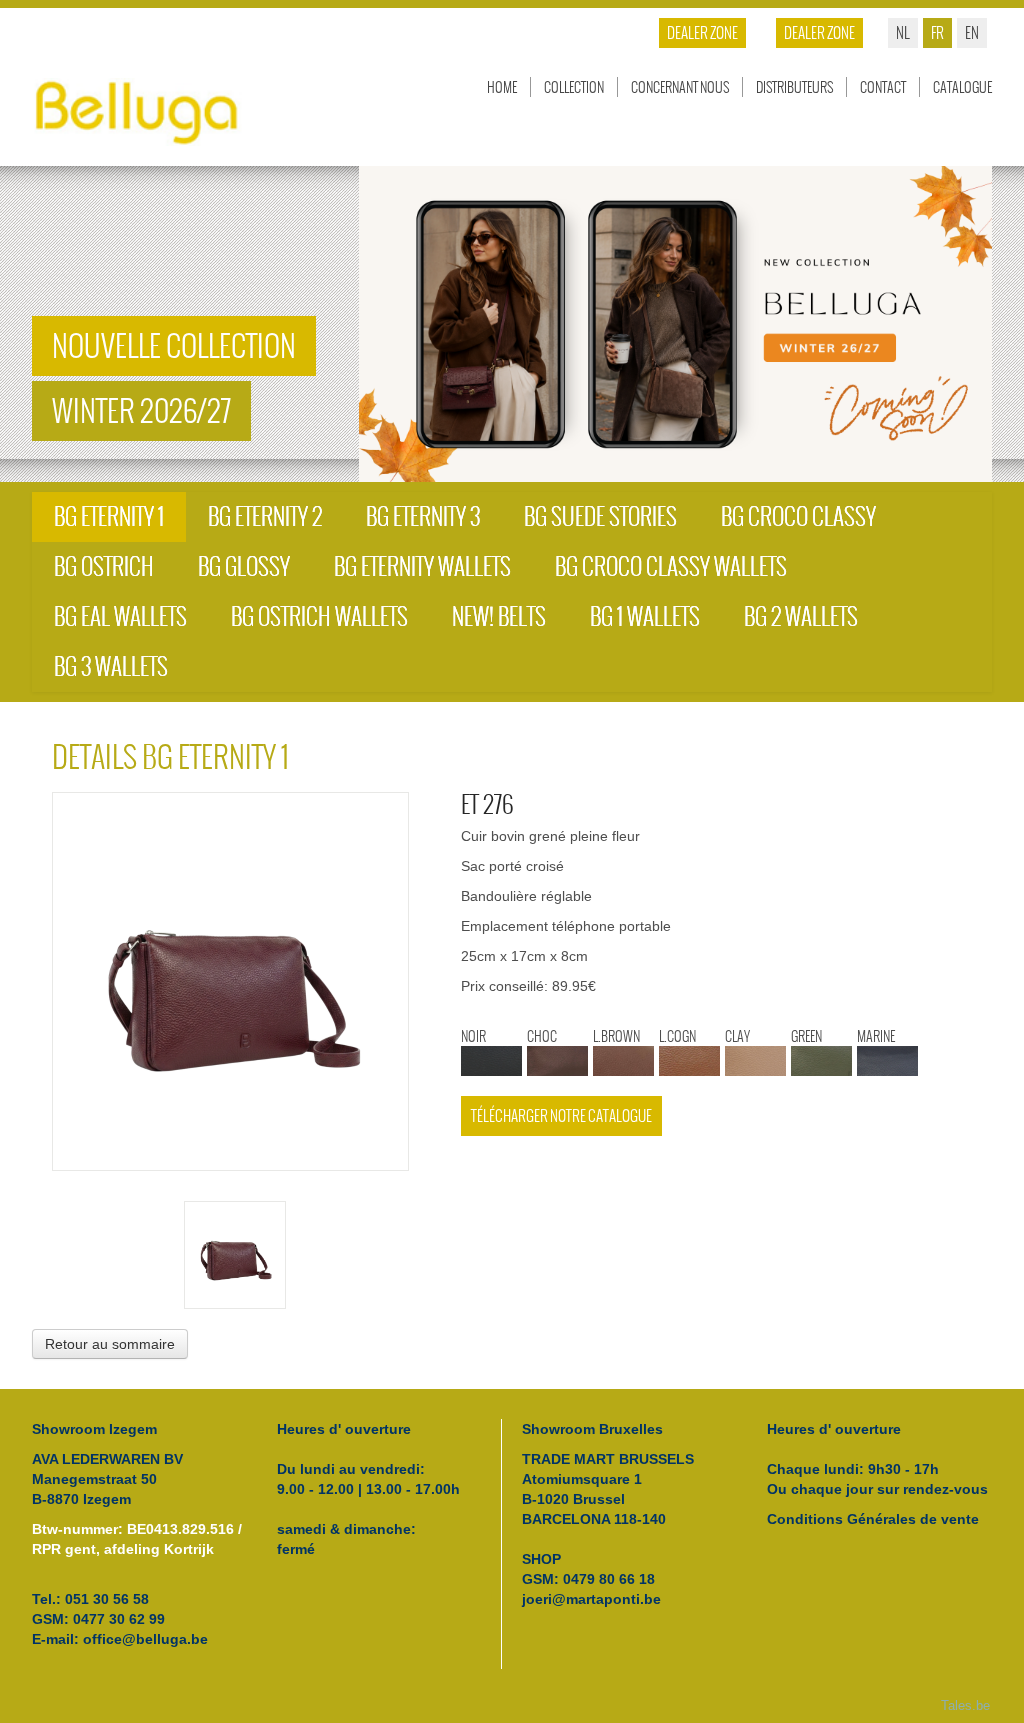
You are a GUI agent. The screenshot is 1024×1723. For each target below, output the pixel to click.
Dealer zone (819, 32)
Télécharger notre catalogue (561, 1115)
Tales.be (965, 1706)
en (972, 32)
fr (937, 32)
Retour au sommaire (110, 1344)
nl (903, 32)
